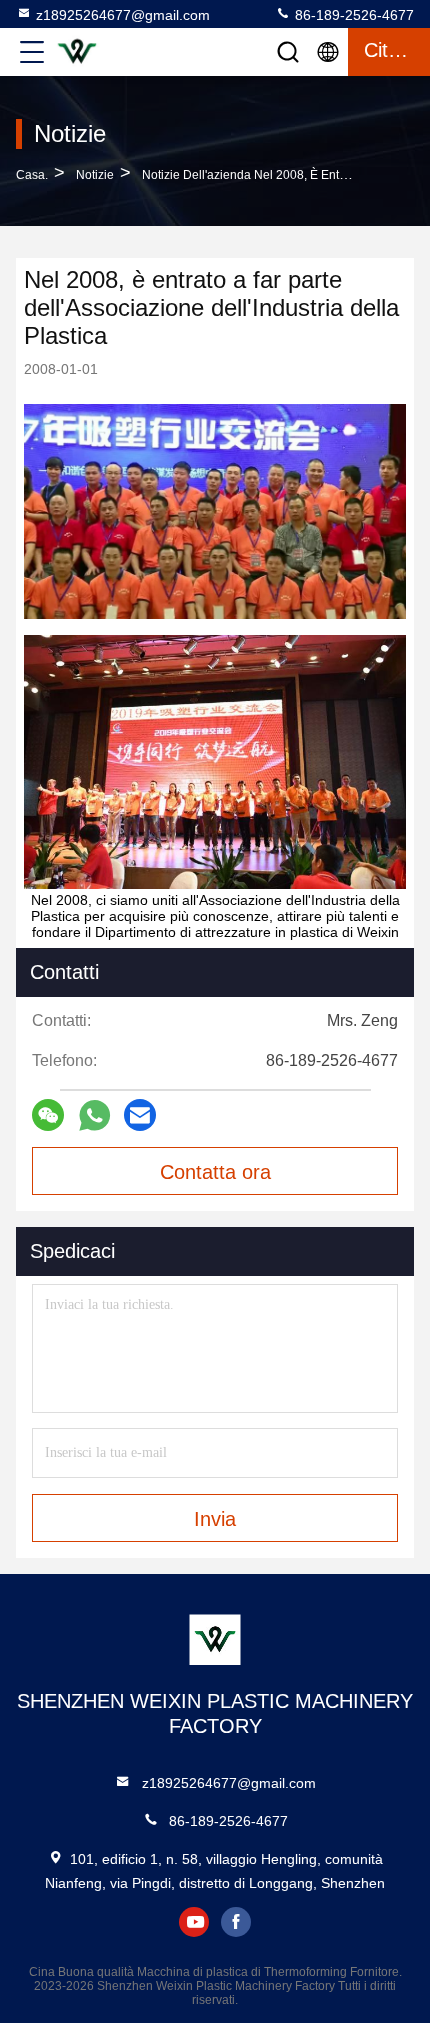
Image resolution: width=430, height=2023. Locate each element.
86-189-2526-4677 (352, 15)
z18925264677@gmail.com (123, 15)
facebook (236, 1922)
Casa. (32, 175)
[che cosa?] (94, 1115)
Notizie (95, 175)
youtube (194, 1922)
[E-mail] (140, 1115)
